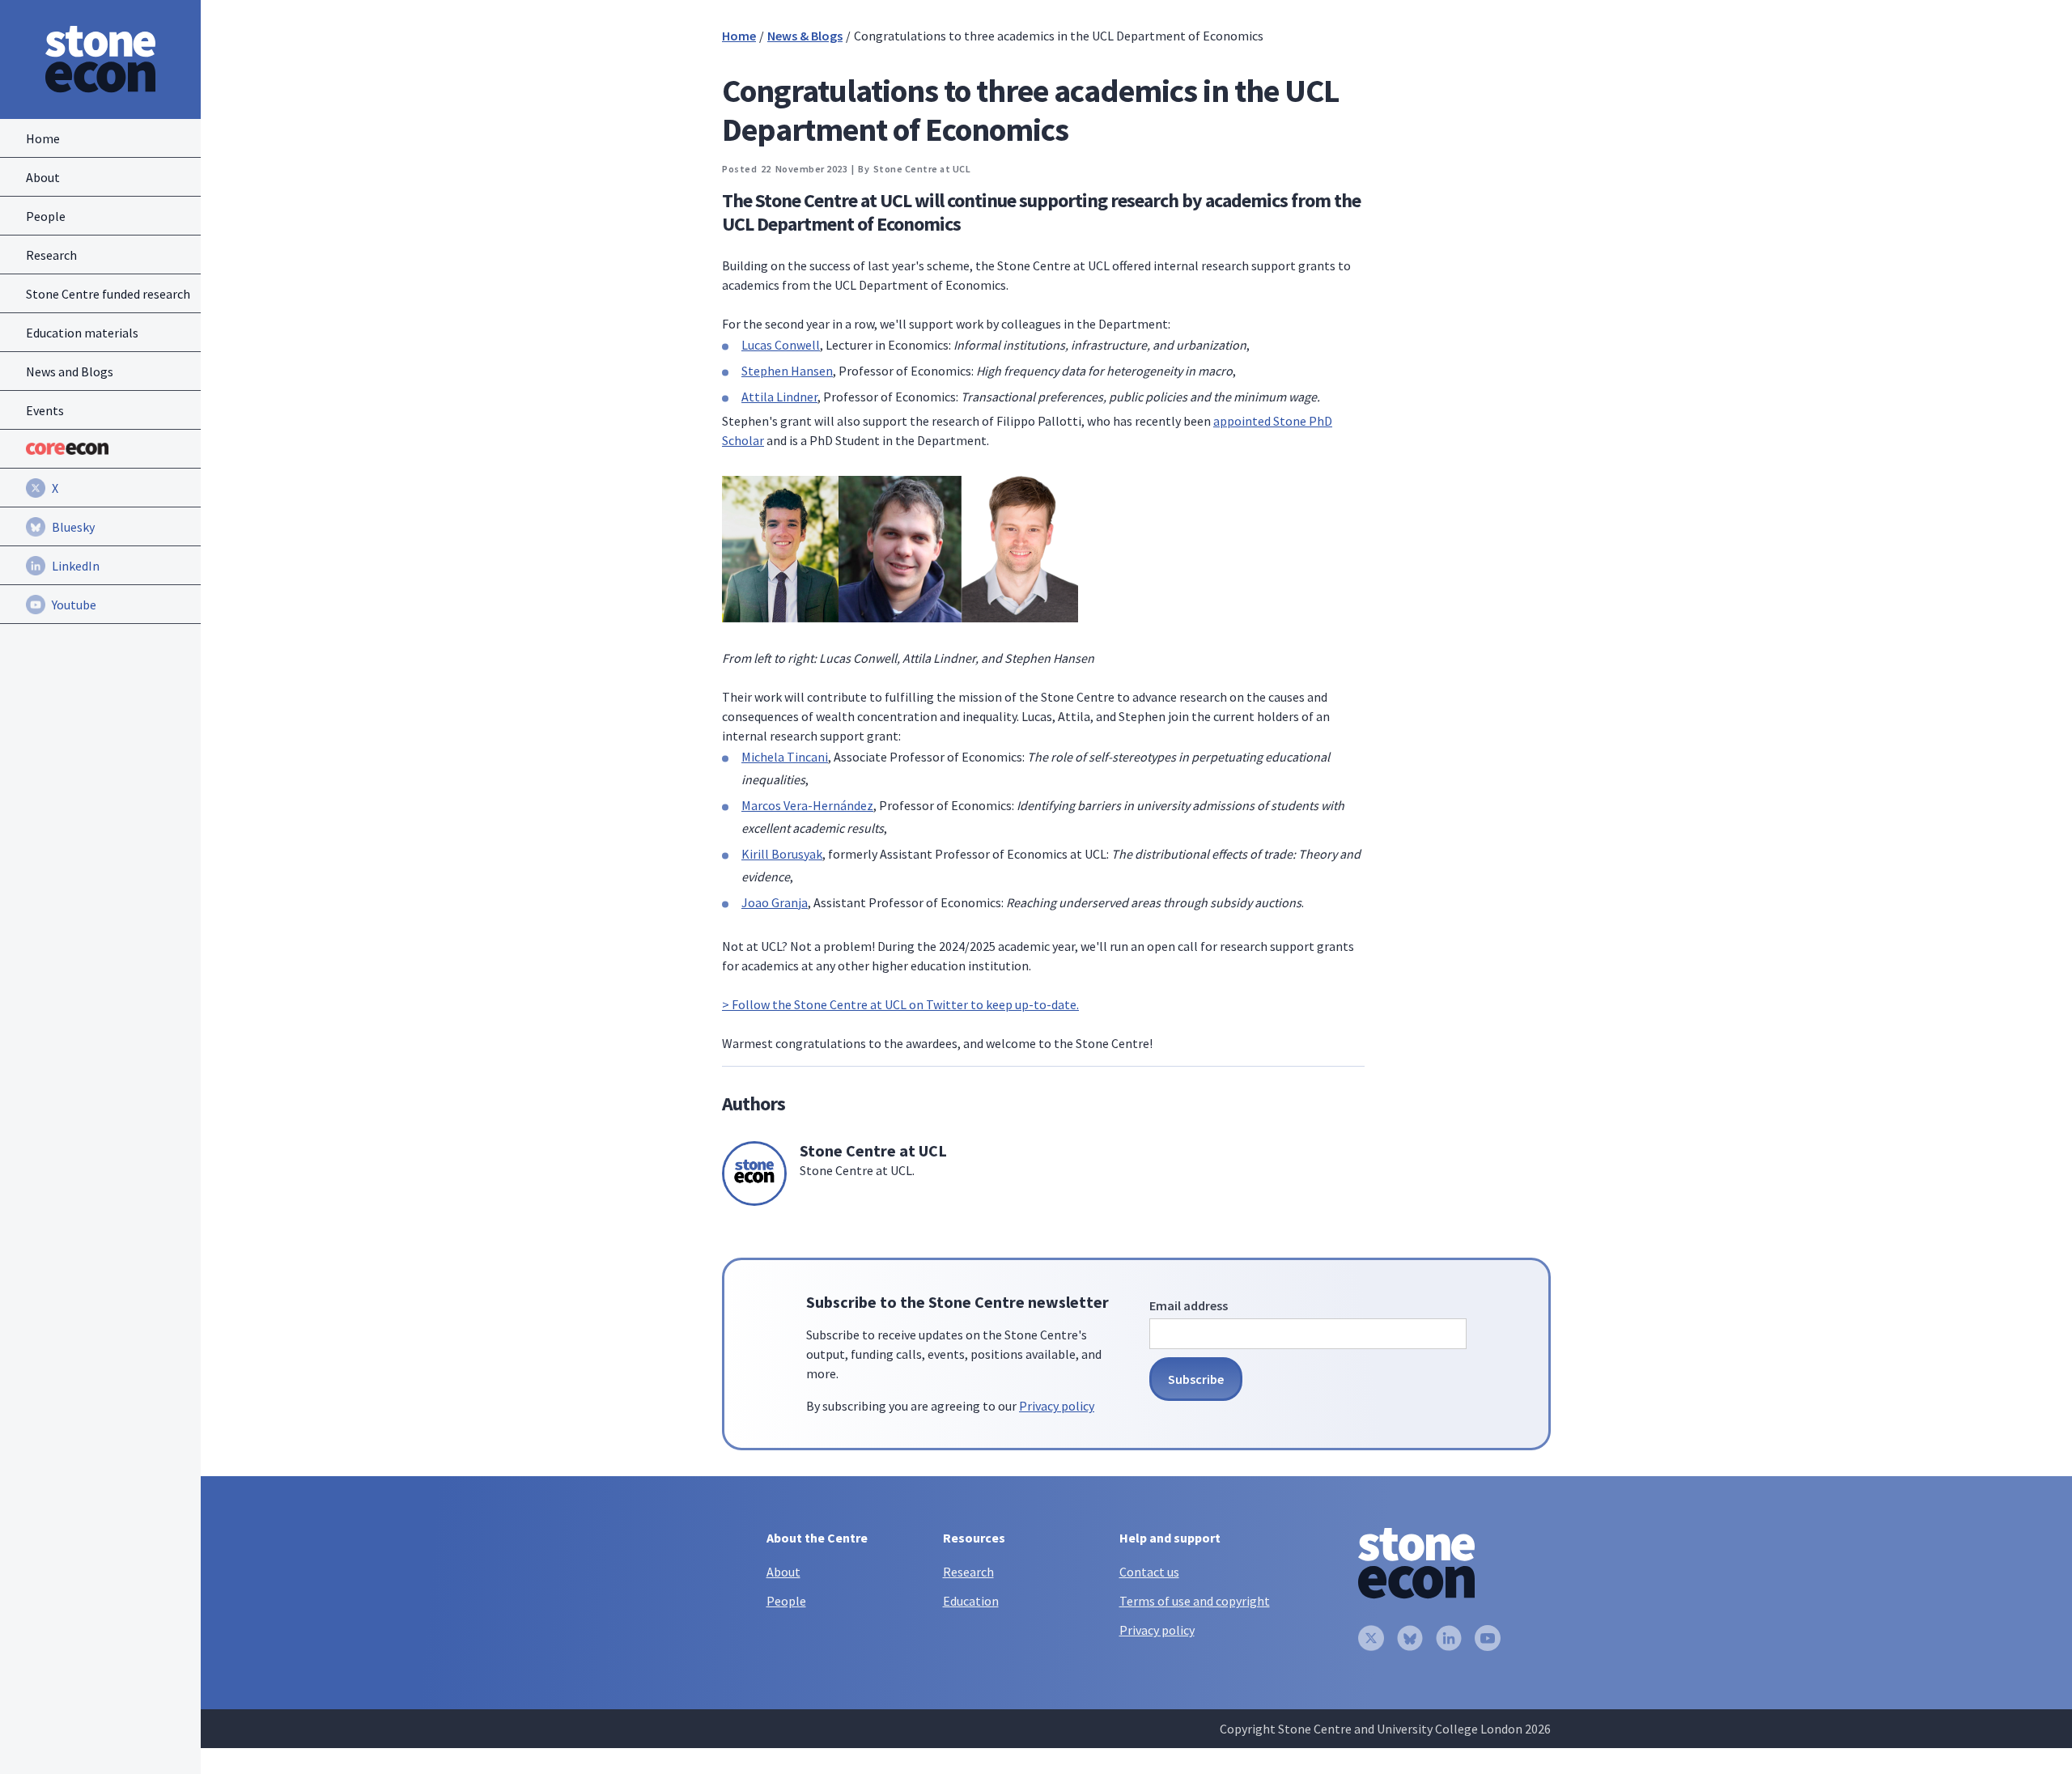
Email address (1189, 1305)
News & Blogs (805, 36)
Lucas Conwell (781, 345)
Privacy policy (1057, 1406)
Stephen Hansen (787, 371)
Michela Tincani (785, 757)
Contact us (1149, 1572)
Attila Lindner (779, 397)
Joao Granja (775, 902)
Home (739, 36)
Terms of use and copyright (1195, 1601)
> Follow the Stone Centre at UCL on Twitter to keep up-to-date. (900, 1004)
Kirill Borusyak (782, 854)
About (783, 1572)
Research (968, 1572)
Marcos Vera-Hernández (807, 805)
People (786, 1601)
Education (971, 1601)
